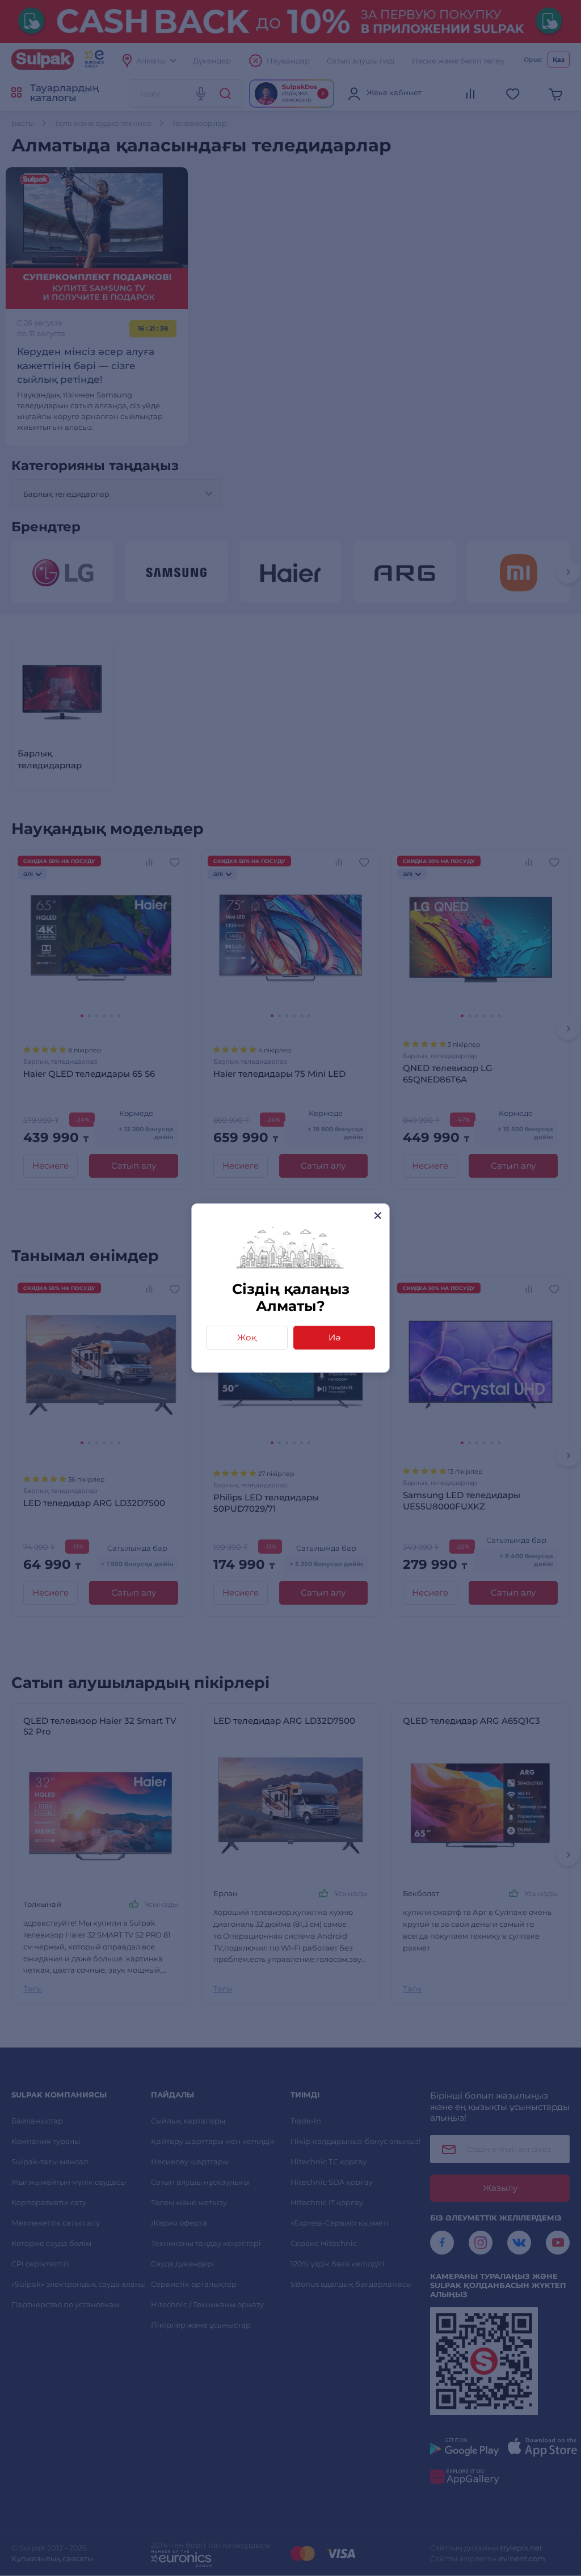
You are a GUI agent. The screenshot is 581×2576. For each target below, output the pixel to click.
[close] (378, 1215)
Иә (334, 1337)
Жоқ (247, 1337)
